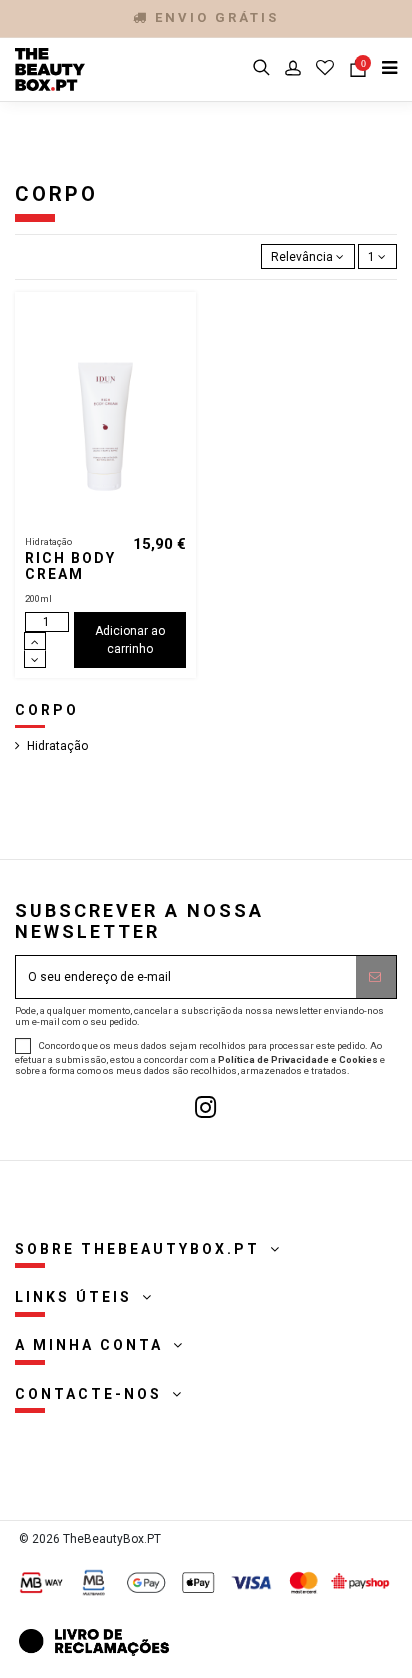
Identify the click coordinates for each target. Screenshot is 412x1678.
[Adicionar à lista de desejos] (182, 319)
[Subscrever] (376, 977)
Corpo (47, 710)
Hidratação (57, 746)
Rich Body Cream (70, 566)
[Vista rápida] (182, 352)
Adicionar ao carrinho (130, 640)
